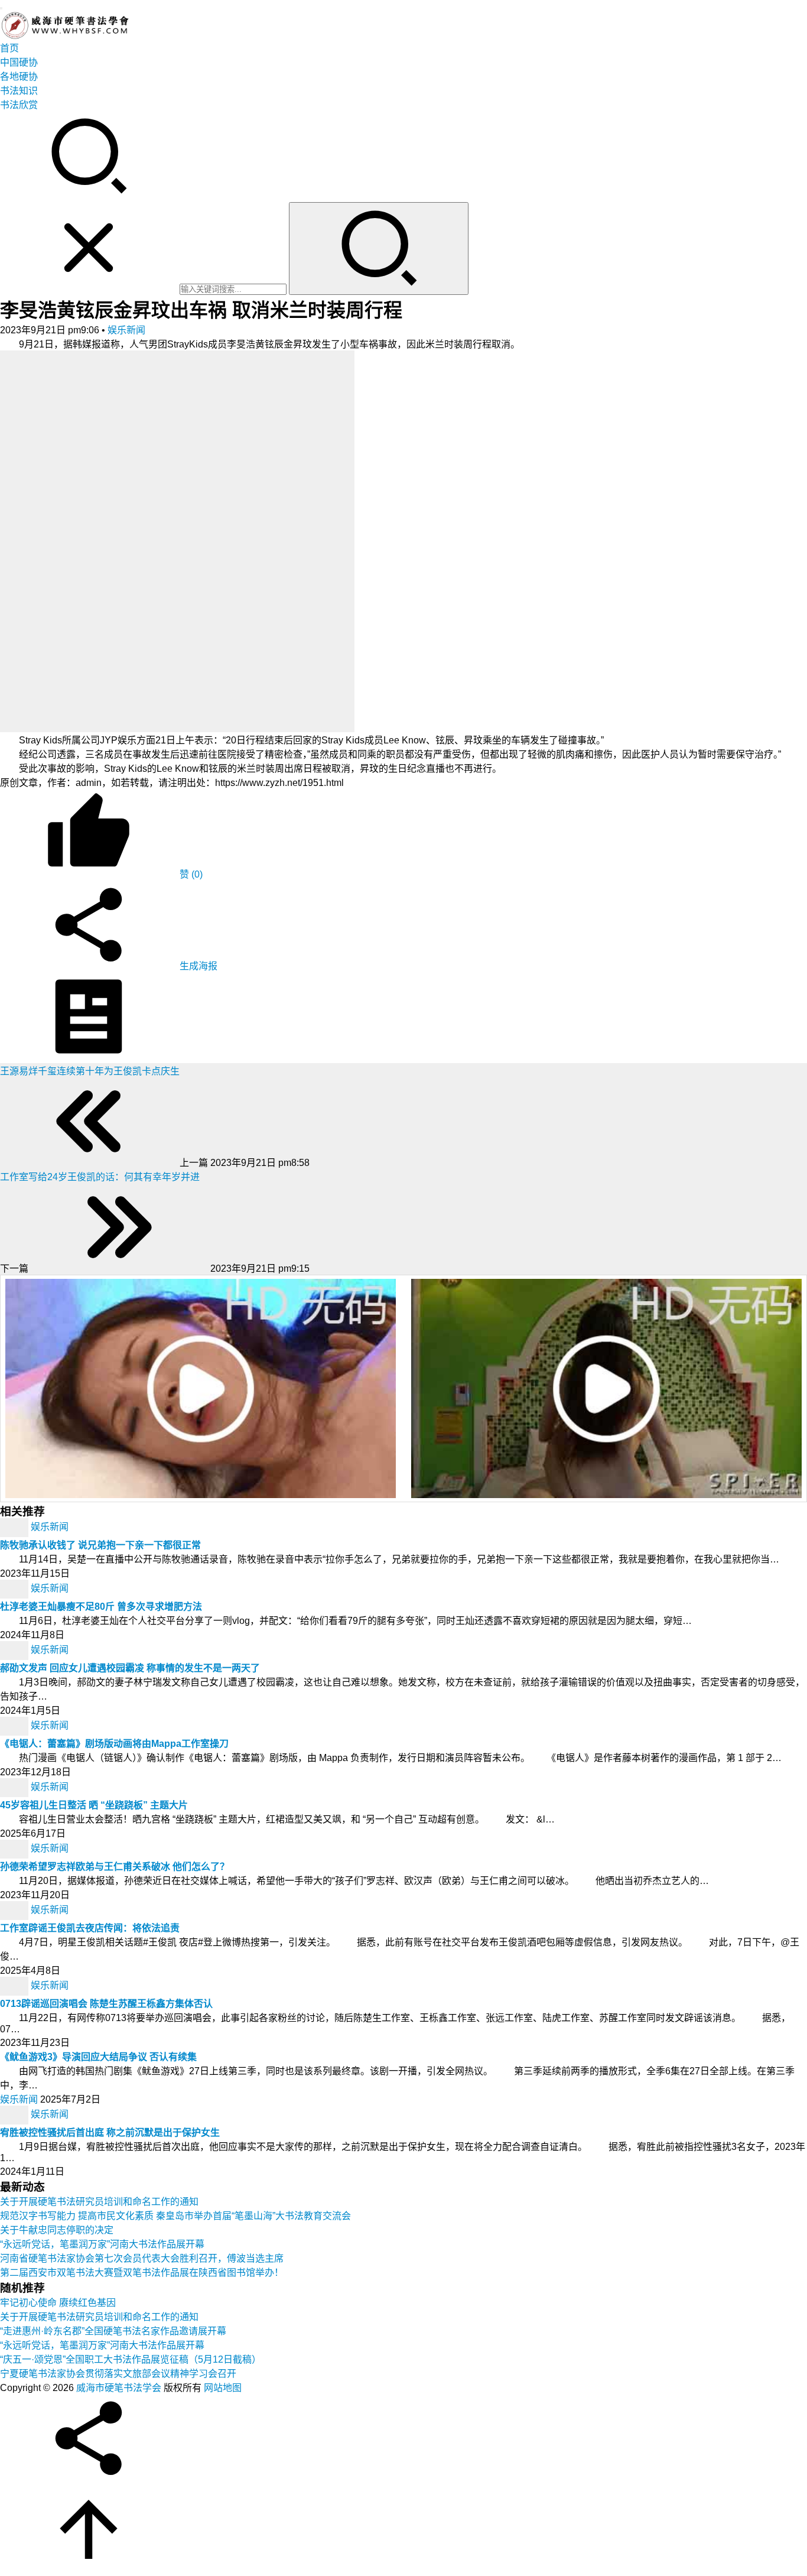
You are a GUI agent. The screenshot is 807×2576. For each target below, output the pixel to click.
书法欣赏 (19, 105)
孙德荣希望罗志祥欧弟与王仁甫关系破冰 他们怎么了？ (115, 1867)
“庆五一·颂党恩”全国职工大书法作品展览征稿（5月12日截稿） (131, 2359)
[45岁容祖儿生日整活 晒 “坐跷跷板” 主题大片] (15, 1787)
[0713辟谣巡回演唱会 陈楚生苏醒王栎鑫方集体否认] (15, 1985)
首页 (9, 48)
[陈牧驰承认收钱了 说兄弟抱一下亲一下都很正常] (15, 1527)
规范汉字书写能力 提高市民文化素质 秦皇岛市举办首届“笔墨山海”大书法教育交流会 (175, 2216)
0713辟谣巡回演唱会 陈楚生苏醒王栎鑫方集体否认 (106, 2004)
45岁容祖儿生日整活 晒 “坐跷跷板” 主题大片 (94, 1805)
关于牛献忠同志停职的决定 (57, 2230)
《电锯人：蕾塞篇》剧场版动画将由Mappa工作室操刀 (114, 1744)
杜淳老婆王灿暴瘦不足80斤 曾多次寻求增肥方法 (101, 1607)
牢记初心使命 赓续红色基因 (58, 2303)
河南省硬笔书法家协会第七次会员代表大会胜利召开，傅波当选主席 (142, 2258)
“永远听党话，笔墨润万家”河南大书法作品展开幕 (102, 2244)
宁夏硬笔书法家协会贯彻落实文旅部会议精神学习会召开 (118, 2374)
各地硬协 (19, 77)
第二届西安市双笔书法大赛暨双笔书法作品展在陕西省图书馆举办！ (142, 2273)
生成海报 (197, 966)
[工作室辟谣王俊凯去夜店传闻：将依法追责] (15, 1910)
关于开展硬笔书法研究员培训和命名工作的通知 (99, 2202)
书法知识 (19, 91)
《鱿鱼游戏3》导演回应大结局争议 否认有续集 (98, 2057)
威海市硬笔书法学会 (119, 2388)
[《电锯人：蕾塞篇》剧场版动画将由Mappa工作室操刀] (15, 1725)
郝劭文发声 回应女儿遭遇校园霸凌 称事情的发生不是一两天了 (130, 1668)
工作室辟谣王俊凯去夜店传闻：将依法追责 (90, 1928)
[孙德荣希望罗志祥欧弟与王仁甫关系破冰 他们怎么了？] (15, 1848)
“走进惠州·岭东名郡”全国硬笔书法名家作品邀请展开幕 (113, 2331)
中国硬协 (19, 62)
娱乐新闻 (126, 330)
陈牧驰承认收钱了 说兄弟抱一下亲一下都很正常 (100, 1545)
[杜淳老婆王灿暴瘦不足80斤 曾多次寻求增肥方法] (15, 1588)
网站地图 (223, 2388)
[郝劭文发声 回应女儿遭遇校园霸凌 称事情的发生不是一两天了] (15, 1650)
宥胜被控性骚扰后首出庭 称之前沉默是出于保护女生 (110, 2132)
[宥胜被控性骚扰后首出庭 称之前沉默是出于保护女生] (15, 2114)
